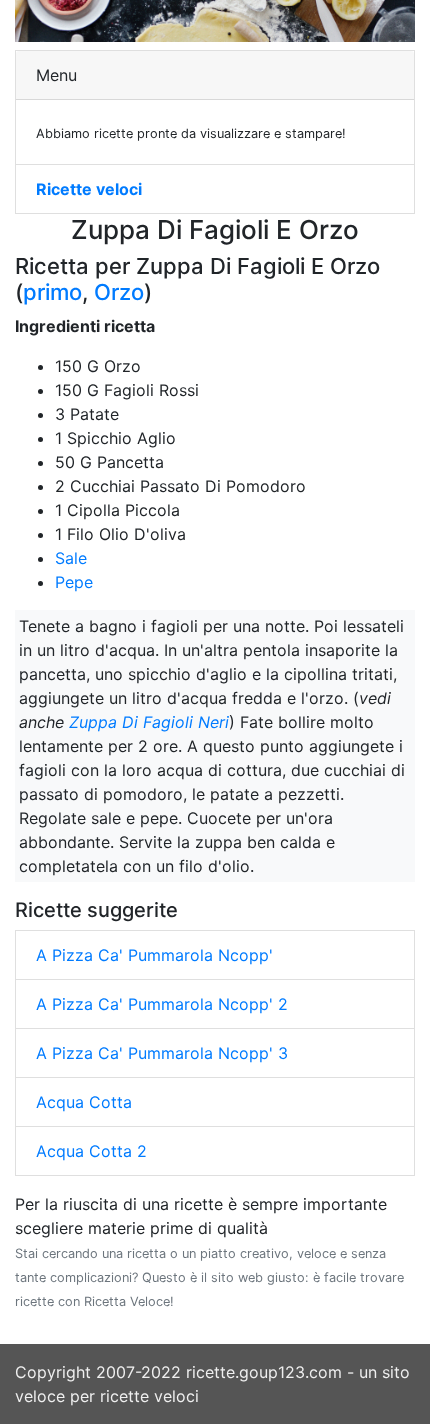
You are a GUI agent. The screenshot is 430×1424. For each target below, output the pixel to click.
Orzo (119, 292)
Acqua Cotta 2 (91, 1151)
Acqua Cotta (84, 1102)
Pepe (74, 582)
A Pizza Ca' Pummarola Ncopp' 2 (162, 1004)
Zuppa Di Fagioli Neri (149, 722)
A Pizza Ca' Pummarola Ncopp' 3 (162, 1053)
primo (52, 292)
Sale (71, 558)
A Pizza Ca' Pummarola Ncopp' (154, 955)
